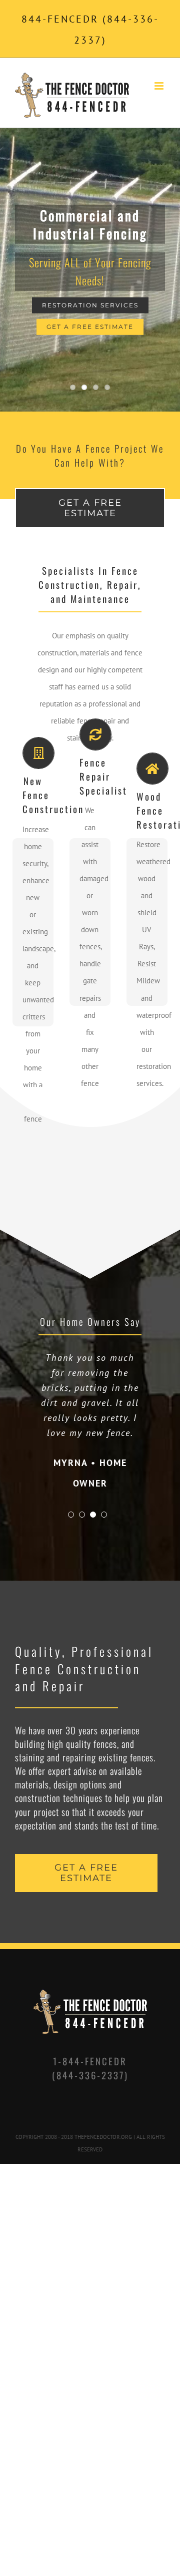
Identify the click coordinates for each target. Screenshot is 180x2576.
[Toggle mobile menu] (160, 86)
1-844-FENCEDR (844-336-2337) (90, 2098)
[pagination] (71, 1545)
